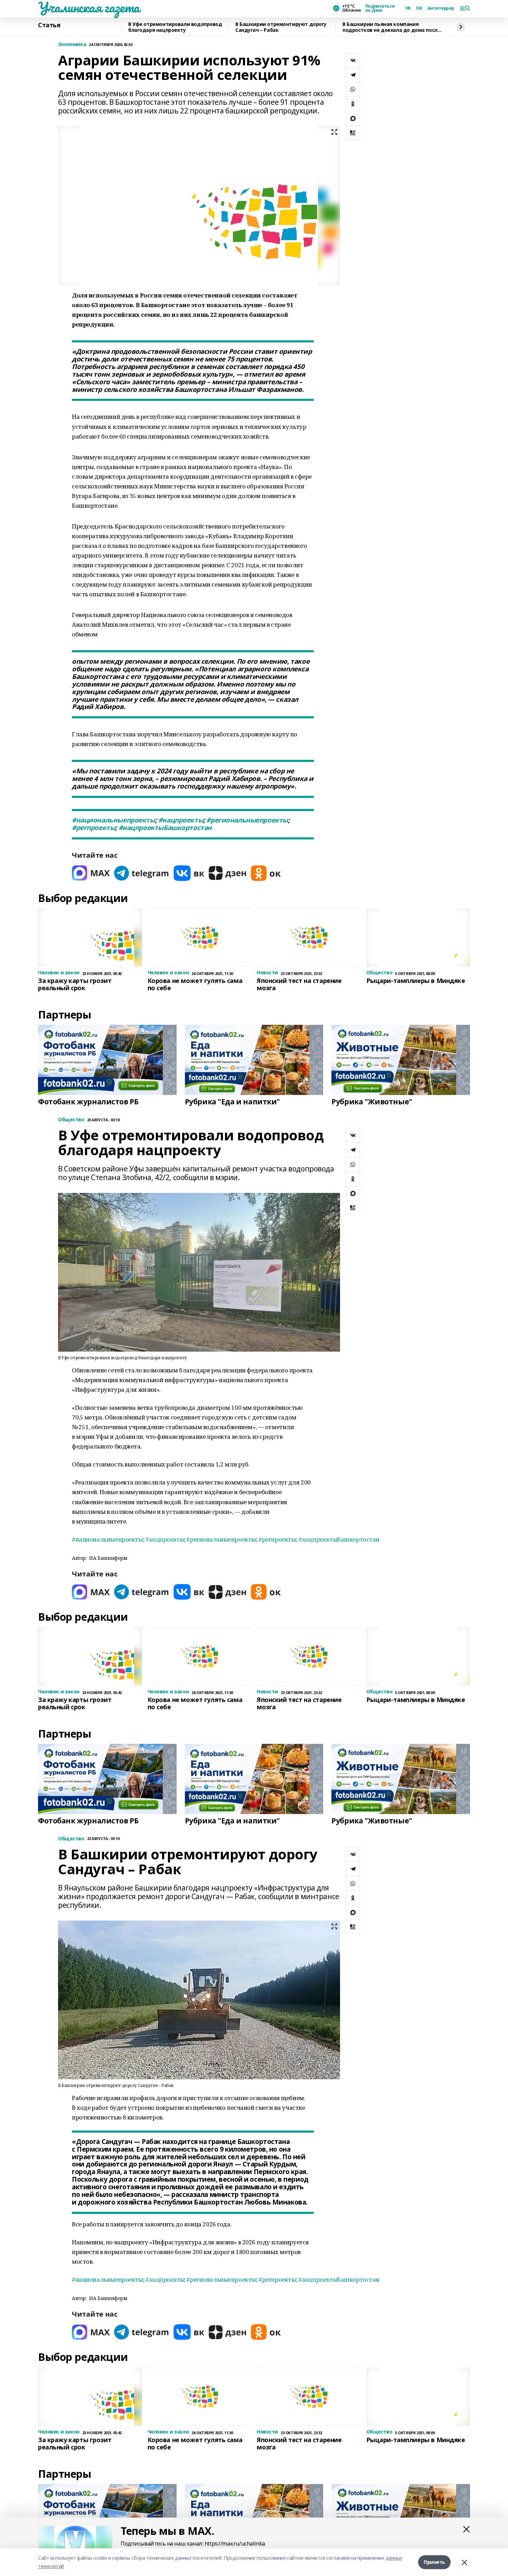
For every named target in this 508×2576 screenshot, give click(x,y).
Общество (71, 1120)
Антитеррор (441, 8)
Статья (49, 25)
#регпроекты (93, 828)
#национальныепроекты (114, 820)
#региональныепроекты (247, 820)
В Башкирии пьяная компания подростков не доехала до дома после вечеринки (391, 27)
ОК (419, 8)
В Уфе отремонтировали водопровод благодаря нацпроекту (175, 27)
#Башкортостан (165, 828)
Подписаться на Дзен (380, 8)
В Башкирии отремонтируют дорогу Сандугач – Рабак (281, 27)
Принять (434, 2562)
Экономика (72, 44)
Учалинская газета (89, 7)
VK (408, 8)
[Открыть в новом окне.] (91, 873)
